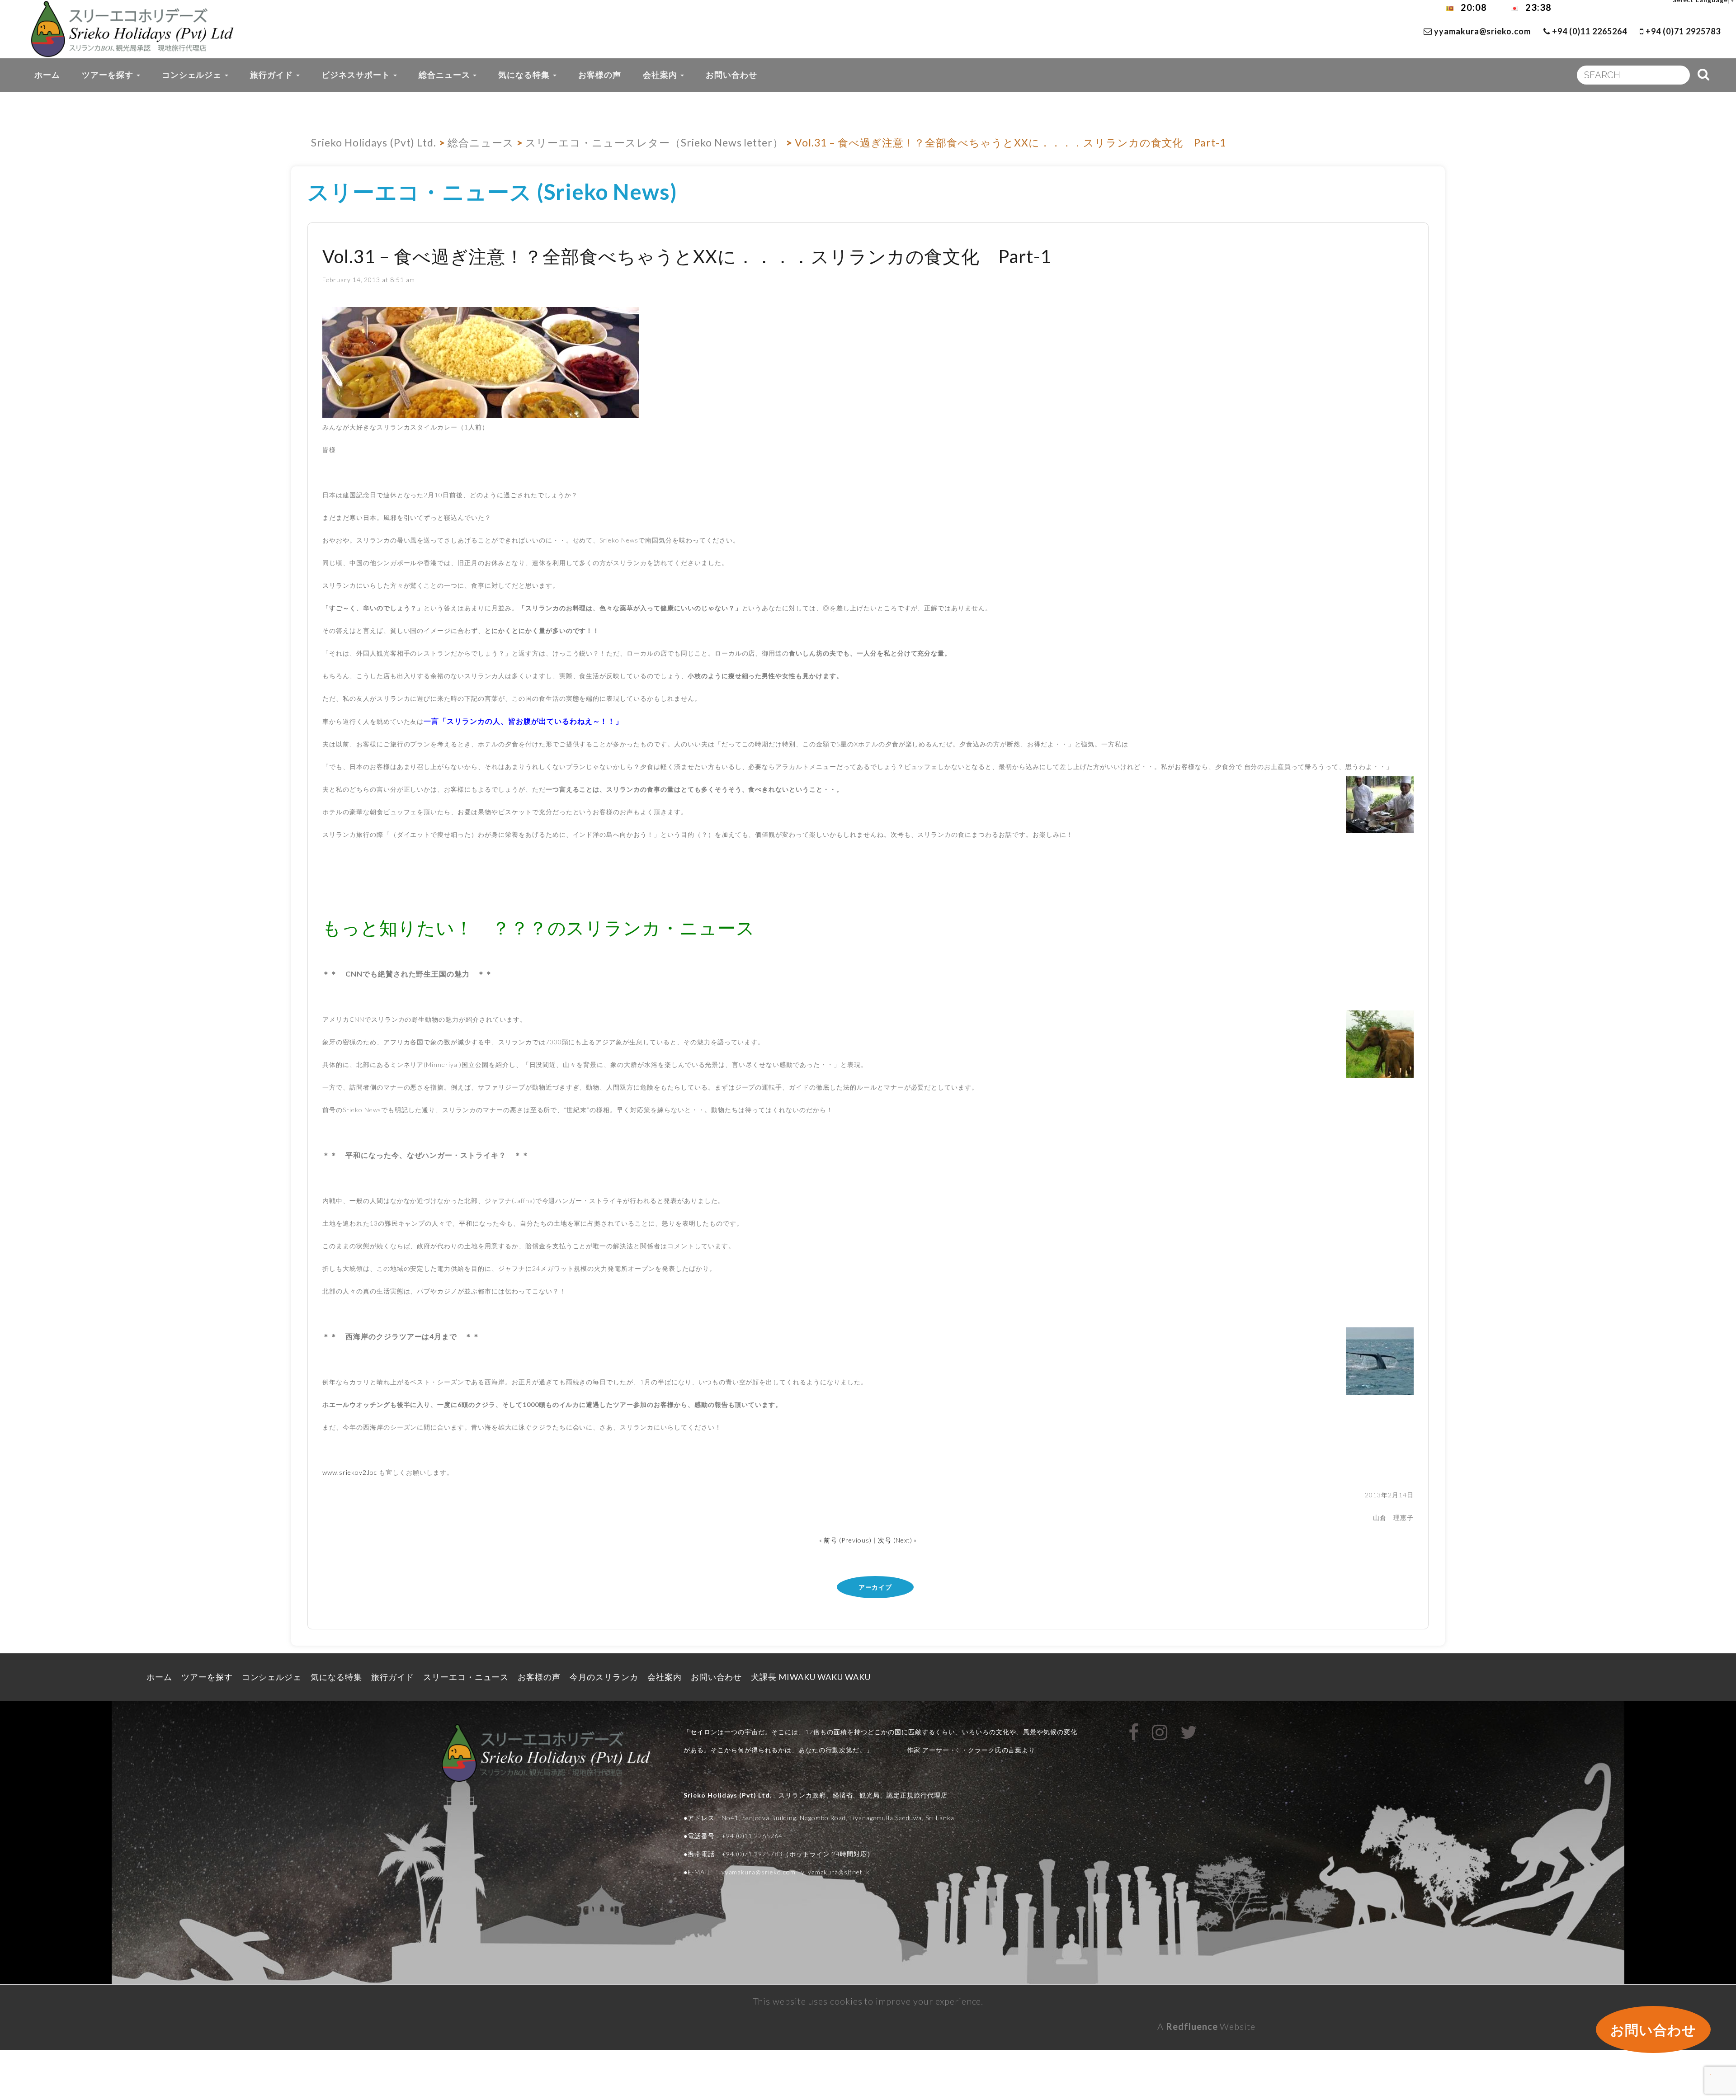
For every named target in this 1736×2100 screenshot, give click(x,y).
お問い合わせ (731, 75)
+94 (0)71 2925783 (1682, 31)
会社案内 (661, 75)
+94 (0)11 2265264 (1588, 31)
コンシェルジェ (193, 75)
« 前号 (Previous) (845, 1540)
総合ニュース (446, 75)
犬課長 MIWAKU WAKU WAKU (816, 1677)
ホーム (47, 75)
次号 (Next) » (898, 1540)
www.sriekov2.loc (350, 1472)
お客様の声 (600, 75)
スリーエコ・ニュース (466, 1677)
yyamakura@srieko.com (1482, 31)
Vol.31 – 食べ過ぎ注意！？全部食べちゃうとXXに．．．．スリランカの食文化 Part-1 (687, 256)
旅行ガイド (273, 75)
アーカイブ (875, 1587)
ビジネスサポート (357, 75)
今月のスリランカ (604, 1677)
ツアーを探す (109, 75)
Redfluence (1192, 2026)
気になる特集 (525, 75)
